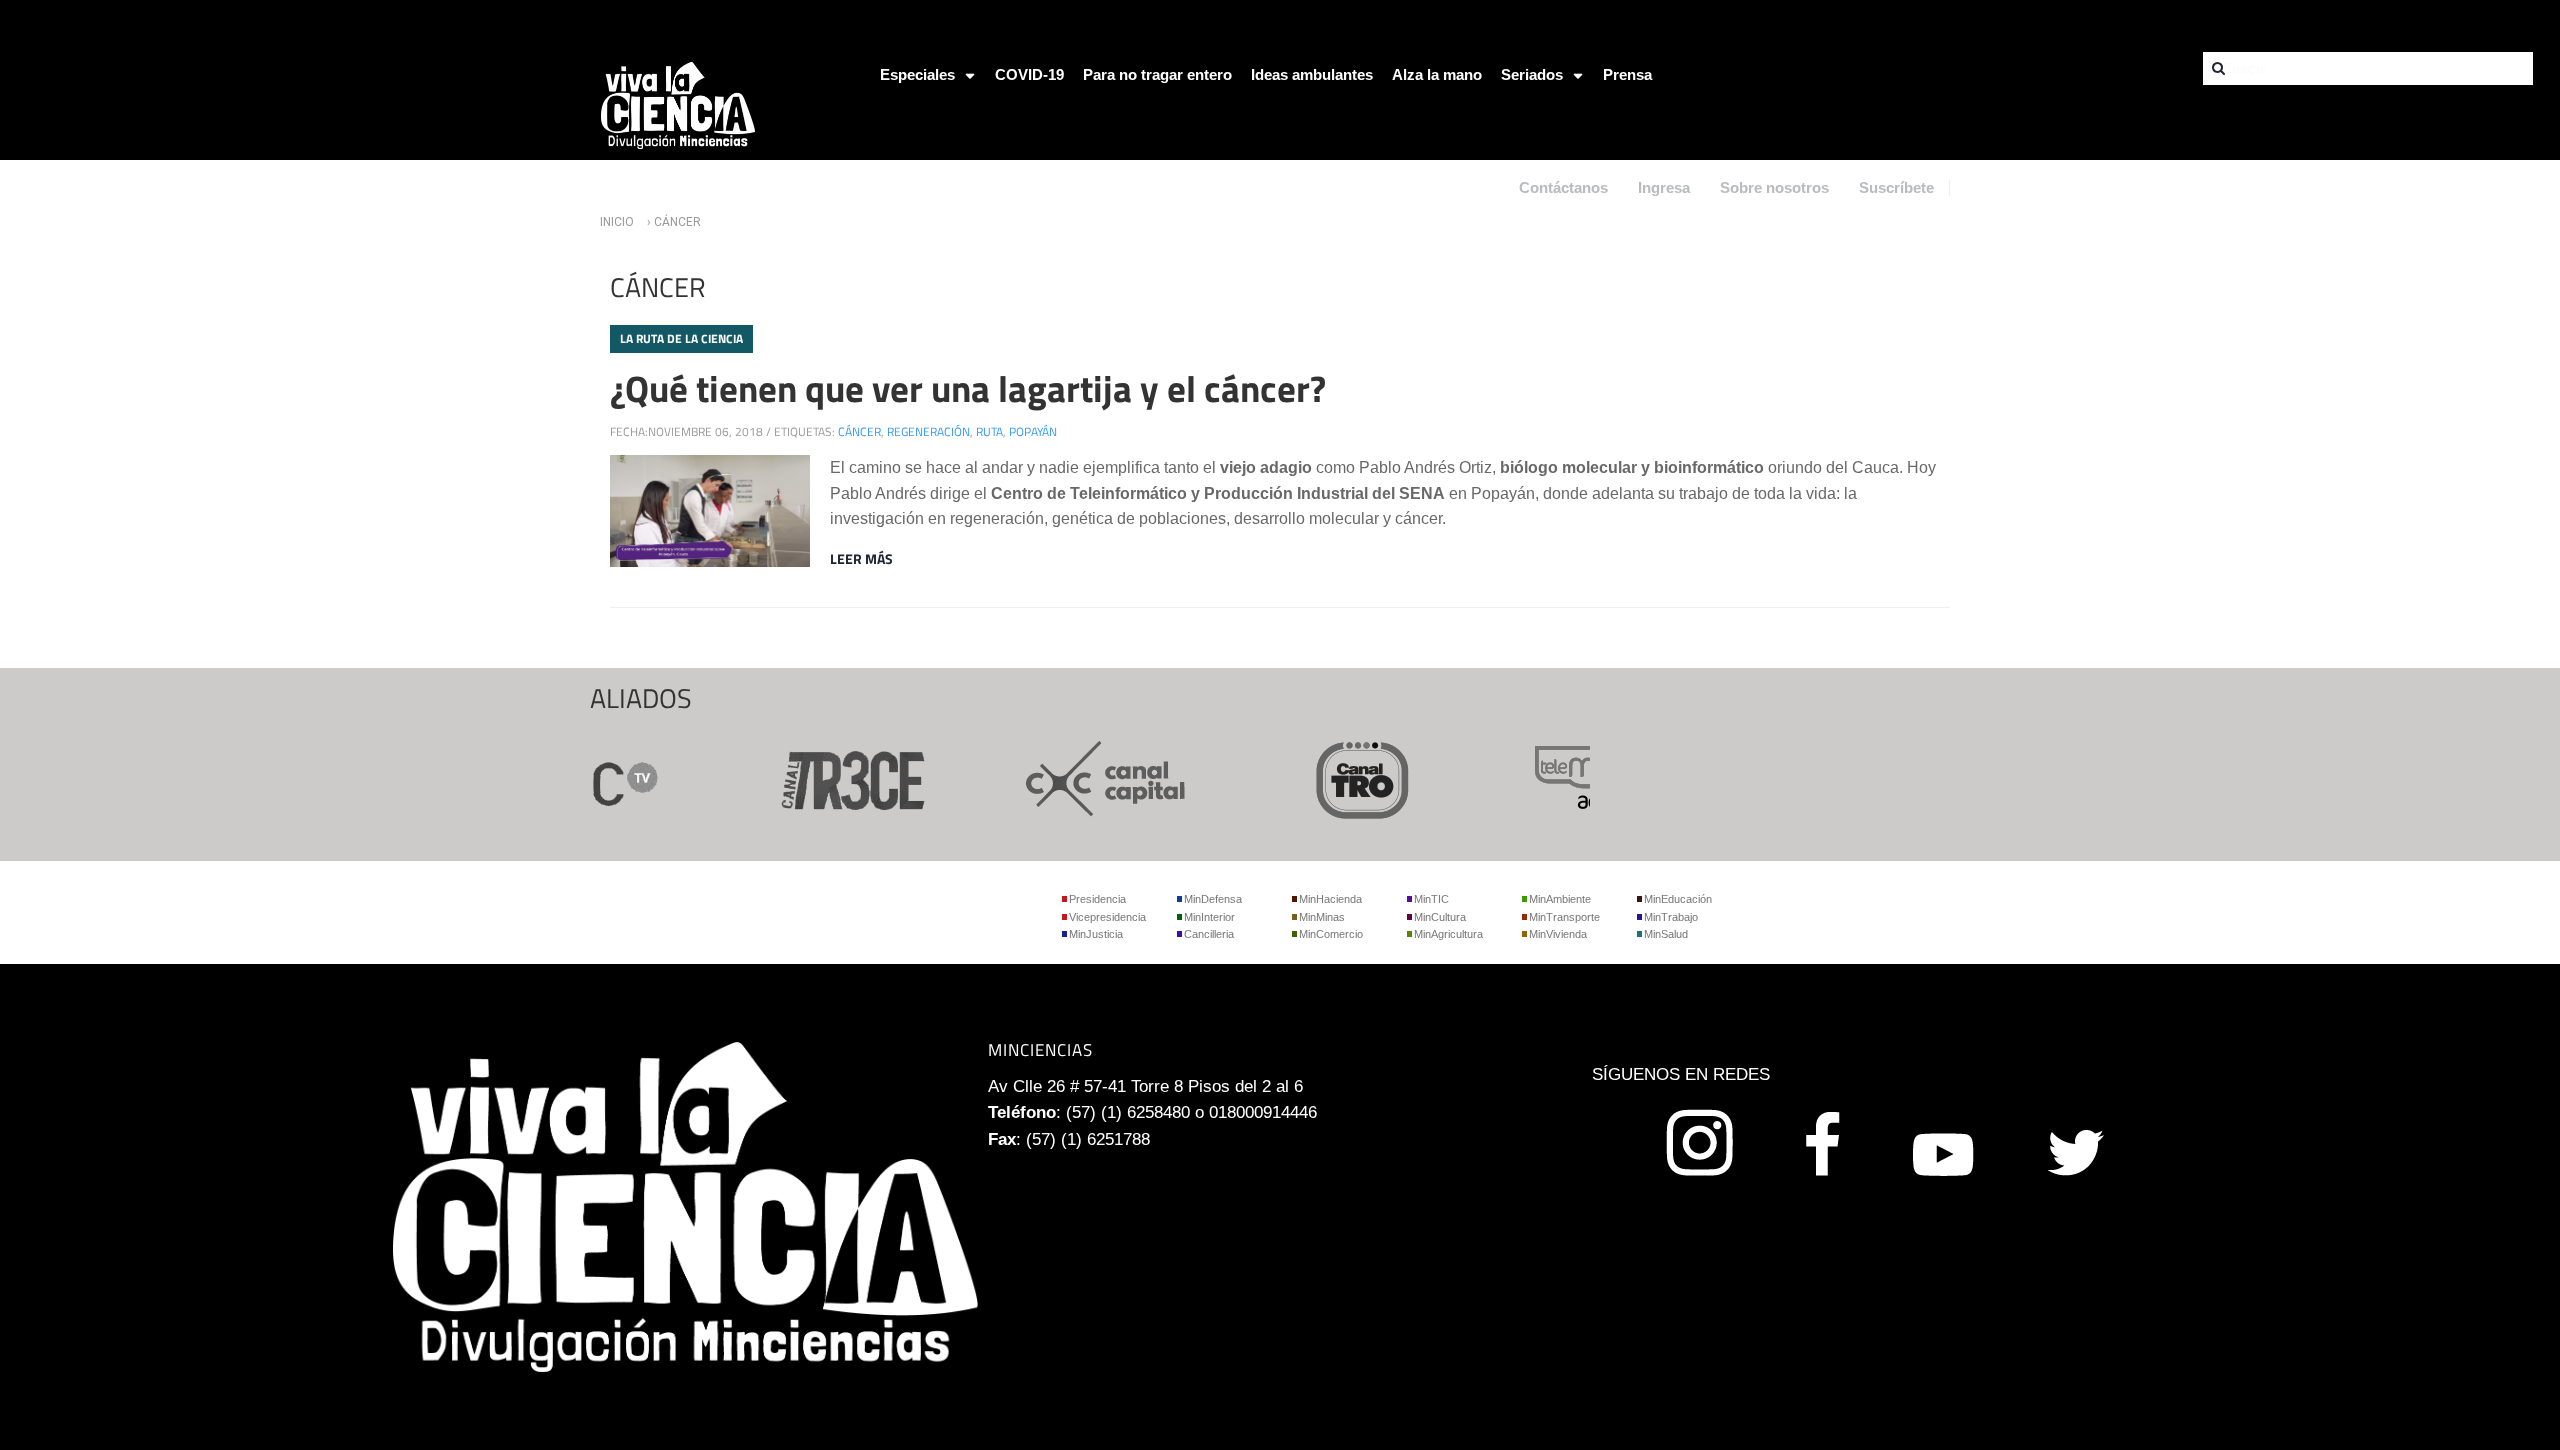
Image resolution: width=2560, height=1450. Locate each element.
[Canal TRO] (1340, 777)
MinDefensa (1213, 899)
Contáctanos (1563, 187)
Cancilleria (1209, 934)
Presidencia (1097, 899)
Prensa (1627, 74)
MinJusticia (1096, 934)
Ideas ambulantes (1312, 74)
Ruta (989, 431)
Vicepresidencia (1107, 917)
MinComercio (1331, 934)
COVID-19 (1029, 74)
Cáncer (859, 431)
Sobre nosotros (1774, 187)
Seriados (1532, 74)
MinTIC (1431, 899)
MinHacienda (1330, 899)
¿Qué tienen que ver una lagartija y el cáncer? (968, 388)
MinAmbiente (1560, 899)
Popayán (1033, 431)
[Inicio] (678, 104)
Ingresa (1664, 187)
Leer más (861, 558)
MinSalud (1666, 934)
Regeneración (928, 431)
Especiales (917, 74)
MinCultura (1440, 917)
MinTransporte (1564, 917)
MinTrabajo (1671, 917)
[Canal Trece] (828, 777)
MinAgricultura (1448, 934)
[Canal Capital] (1084, 777)
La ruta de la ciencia (681, 338)
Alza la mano (1437, 74)
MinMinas (1322, 917)
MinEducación (1678, 899)
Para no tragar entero (1157, 74)
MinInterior (1209, 917)
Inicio (617, 222)
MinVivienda (1558, 934)
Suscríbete (1896, 187)
